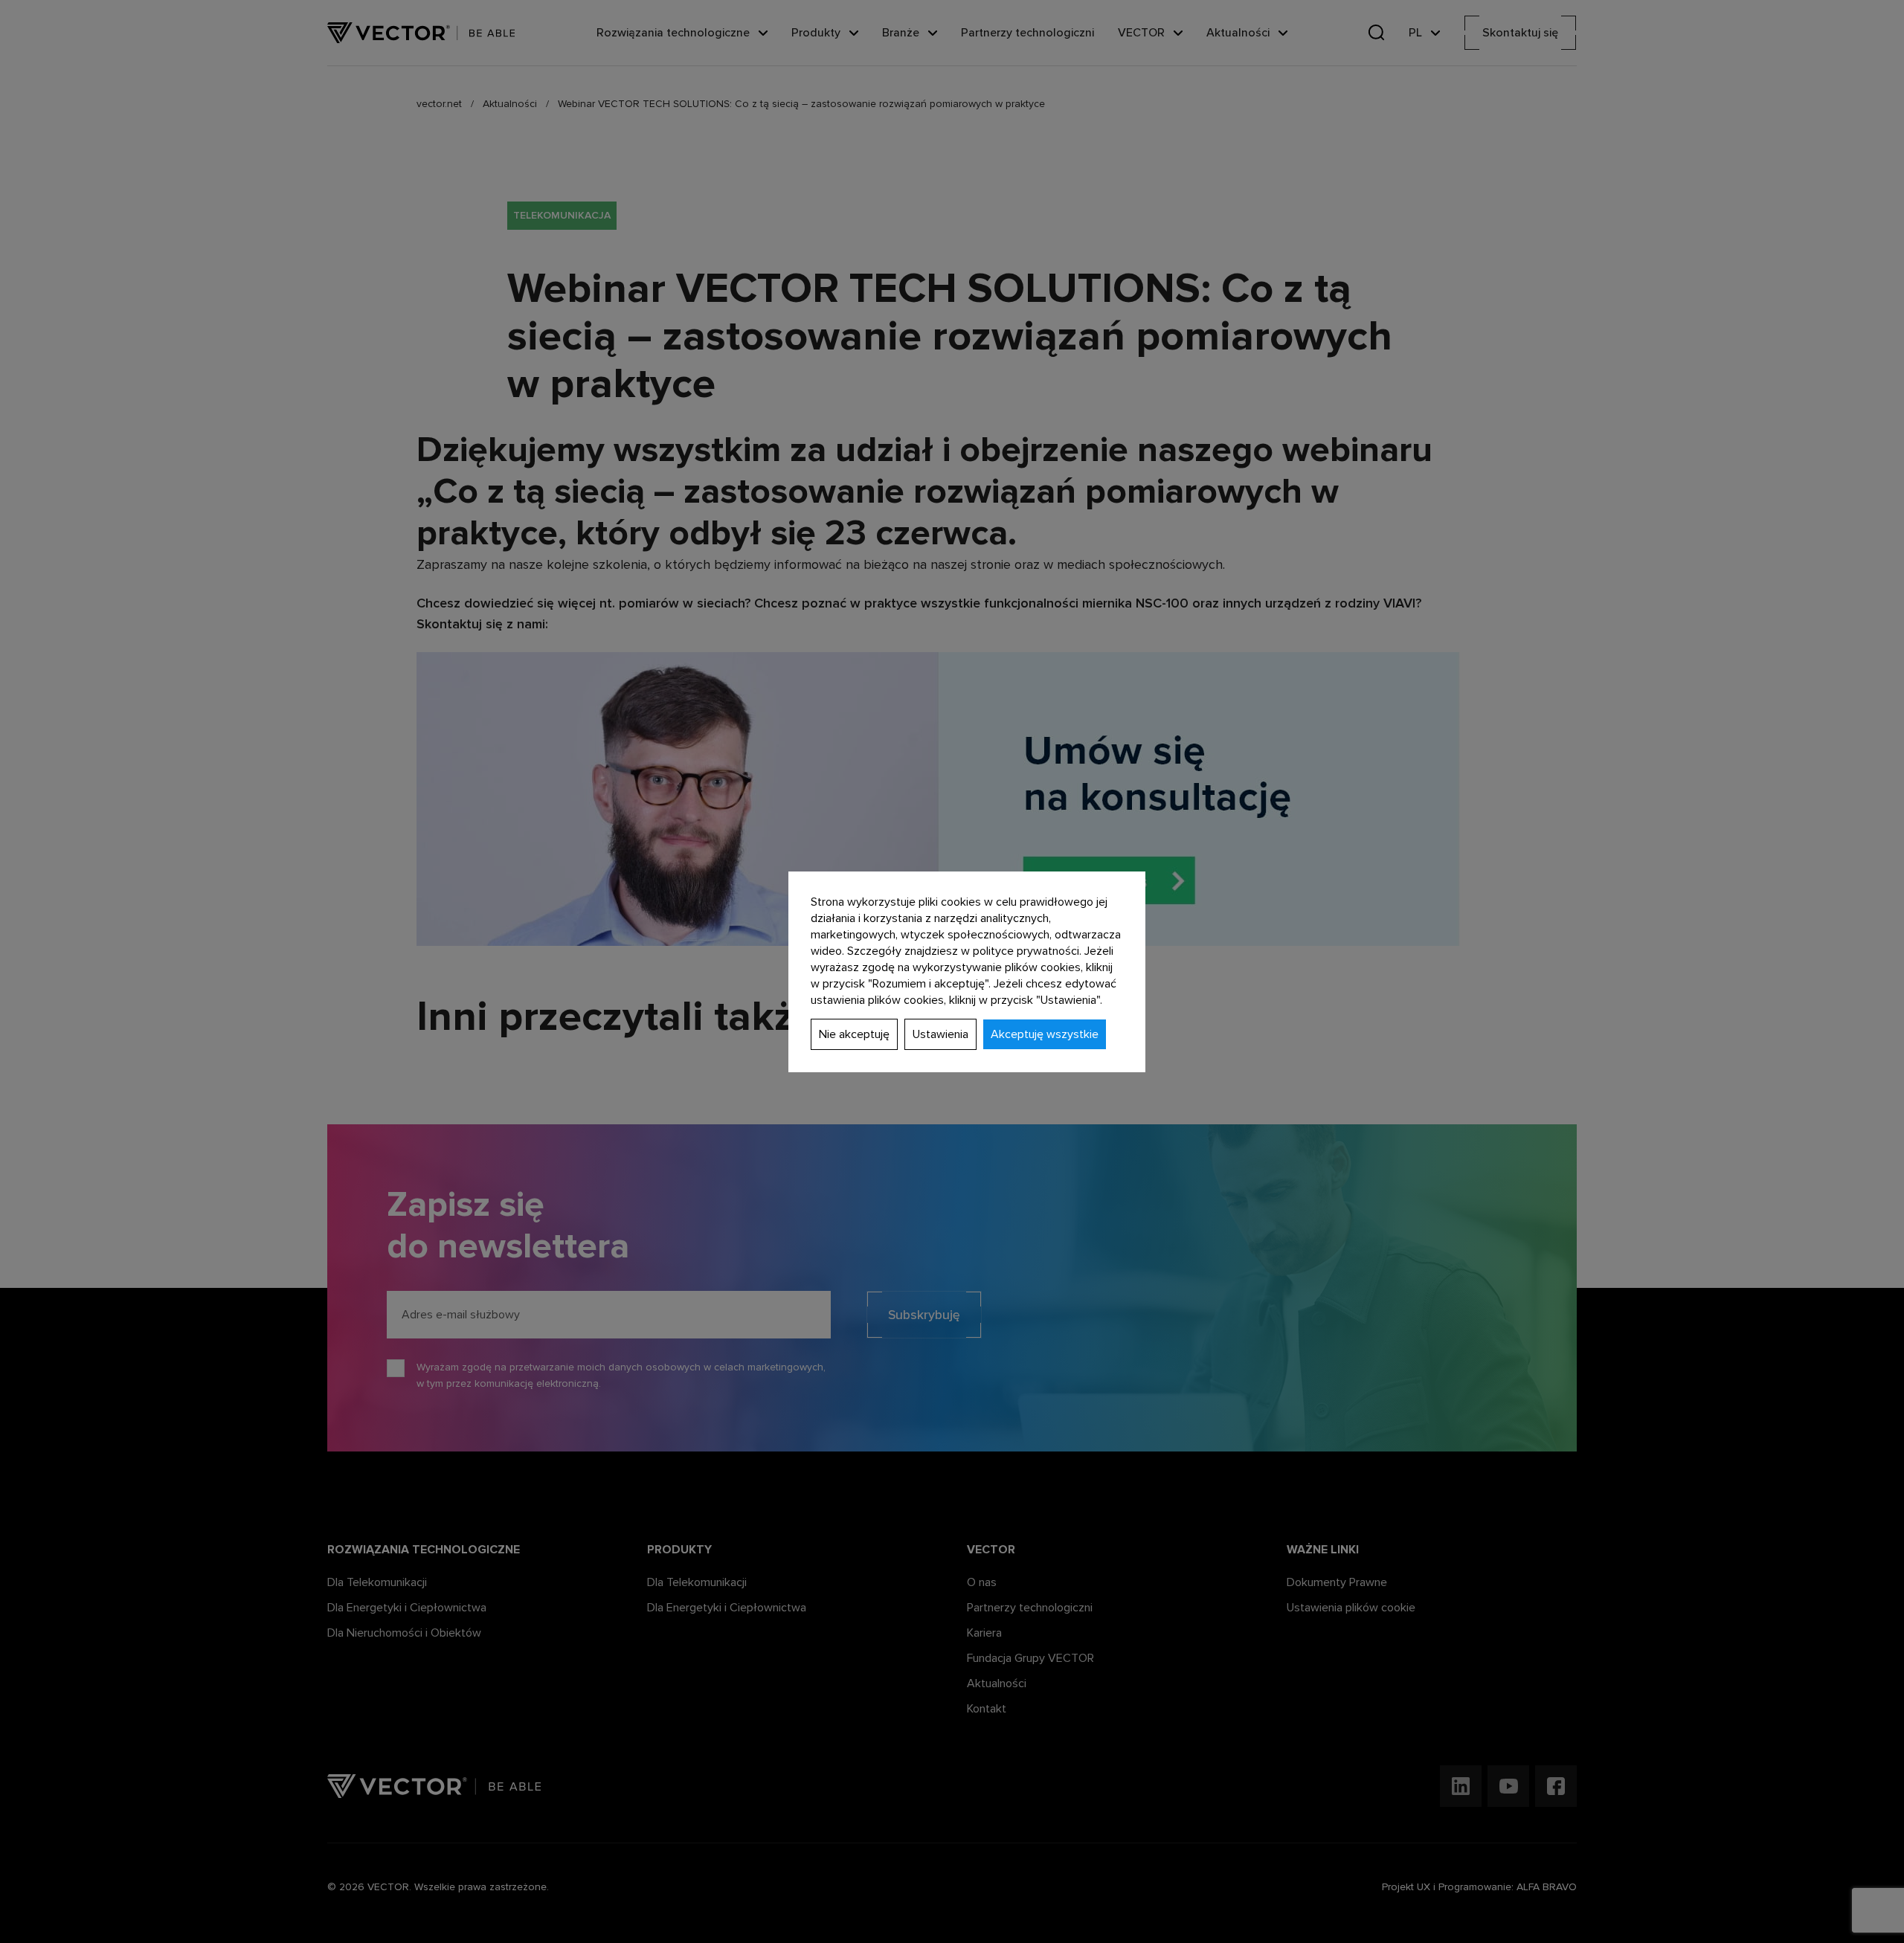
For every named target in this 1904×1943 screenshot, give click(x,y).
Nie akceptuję (854, 1034)
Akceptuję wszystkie (1045, 1034)
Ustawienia (940, 1034)
